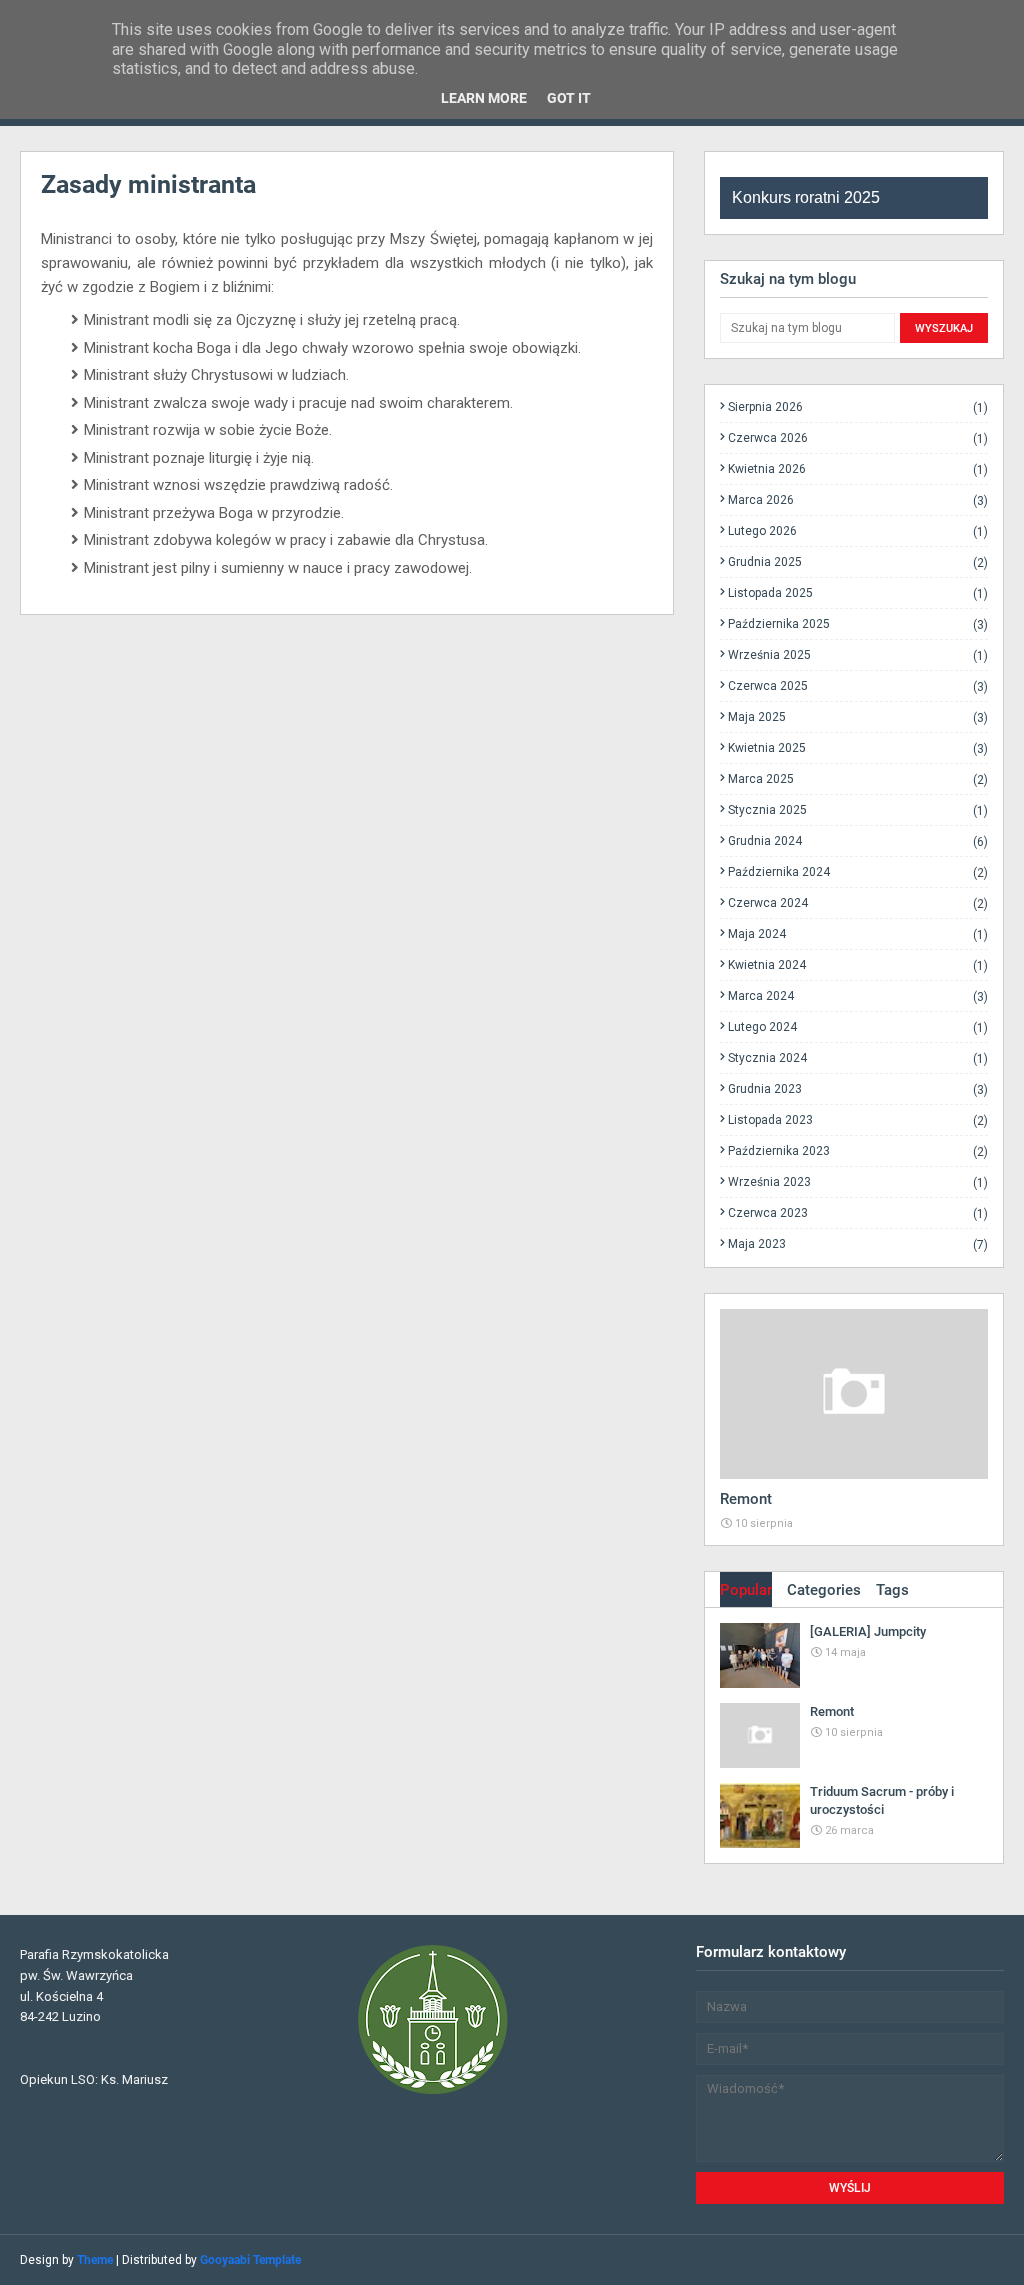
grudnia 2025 (858, 562)
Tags (892, 1590)
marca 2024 (858, 996)
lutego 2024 (858, 1027)
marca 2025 (858, 779)
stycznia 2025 (858, 810)
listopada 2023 (858, 1120)
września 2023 (858, 1182)
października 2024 (858, 872)
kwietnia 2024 (858, 965)
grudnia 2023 (858, 1089)
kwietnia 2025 (858, 748)
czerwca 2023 (858, 1213)
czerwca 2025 (858, 686)
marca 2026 (858, 500)
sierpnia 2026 (858, 407)
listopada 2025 (858, 593)
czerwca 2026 (858, 438)
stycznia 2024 (858, 1058)
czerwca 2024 (858, 903)
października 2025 (858, 624)
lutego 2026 (858, 531)
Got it (569, 98)
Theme (95, 2260)
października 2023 (858, 1151)
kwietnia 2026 (858, 469)
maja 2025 (858, 717)
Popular (746, 1590)
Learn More (484, 98)
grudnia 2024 (858, 841)
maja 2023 (858, 1244)
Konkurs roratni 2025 (806, 197)
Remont (746, 1499)
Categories (824, 1590)
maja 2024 (858, 934)
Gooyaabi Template (250, 2260)
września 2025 (858, 655)
